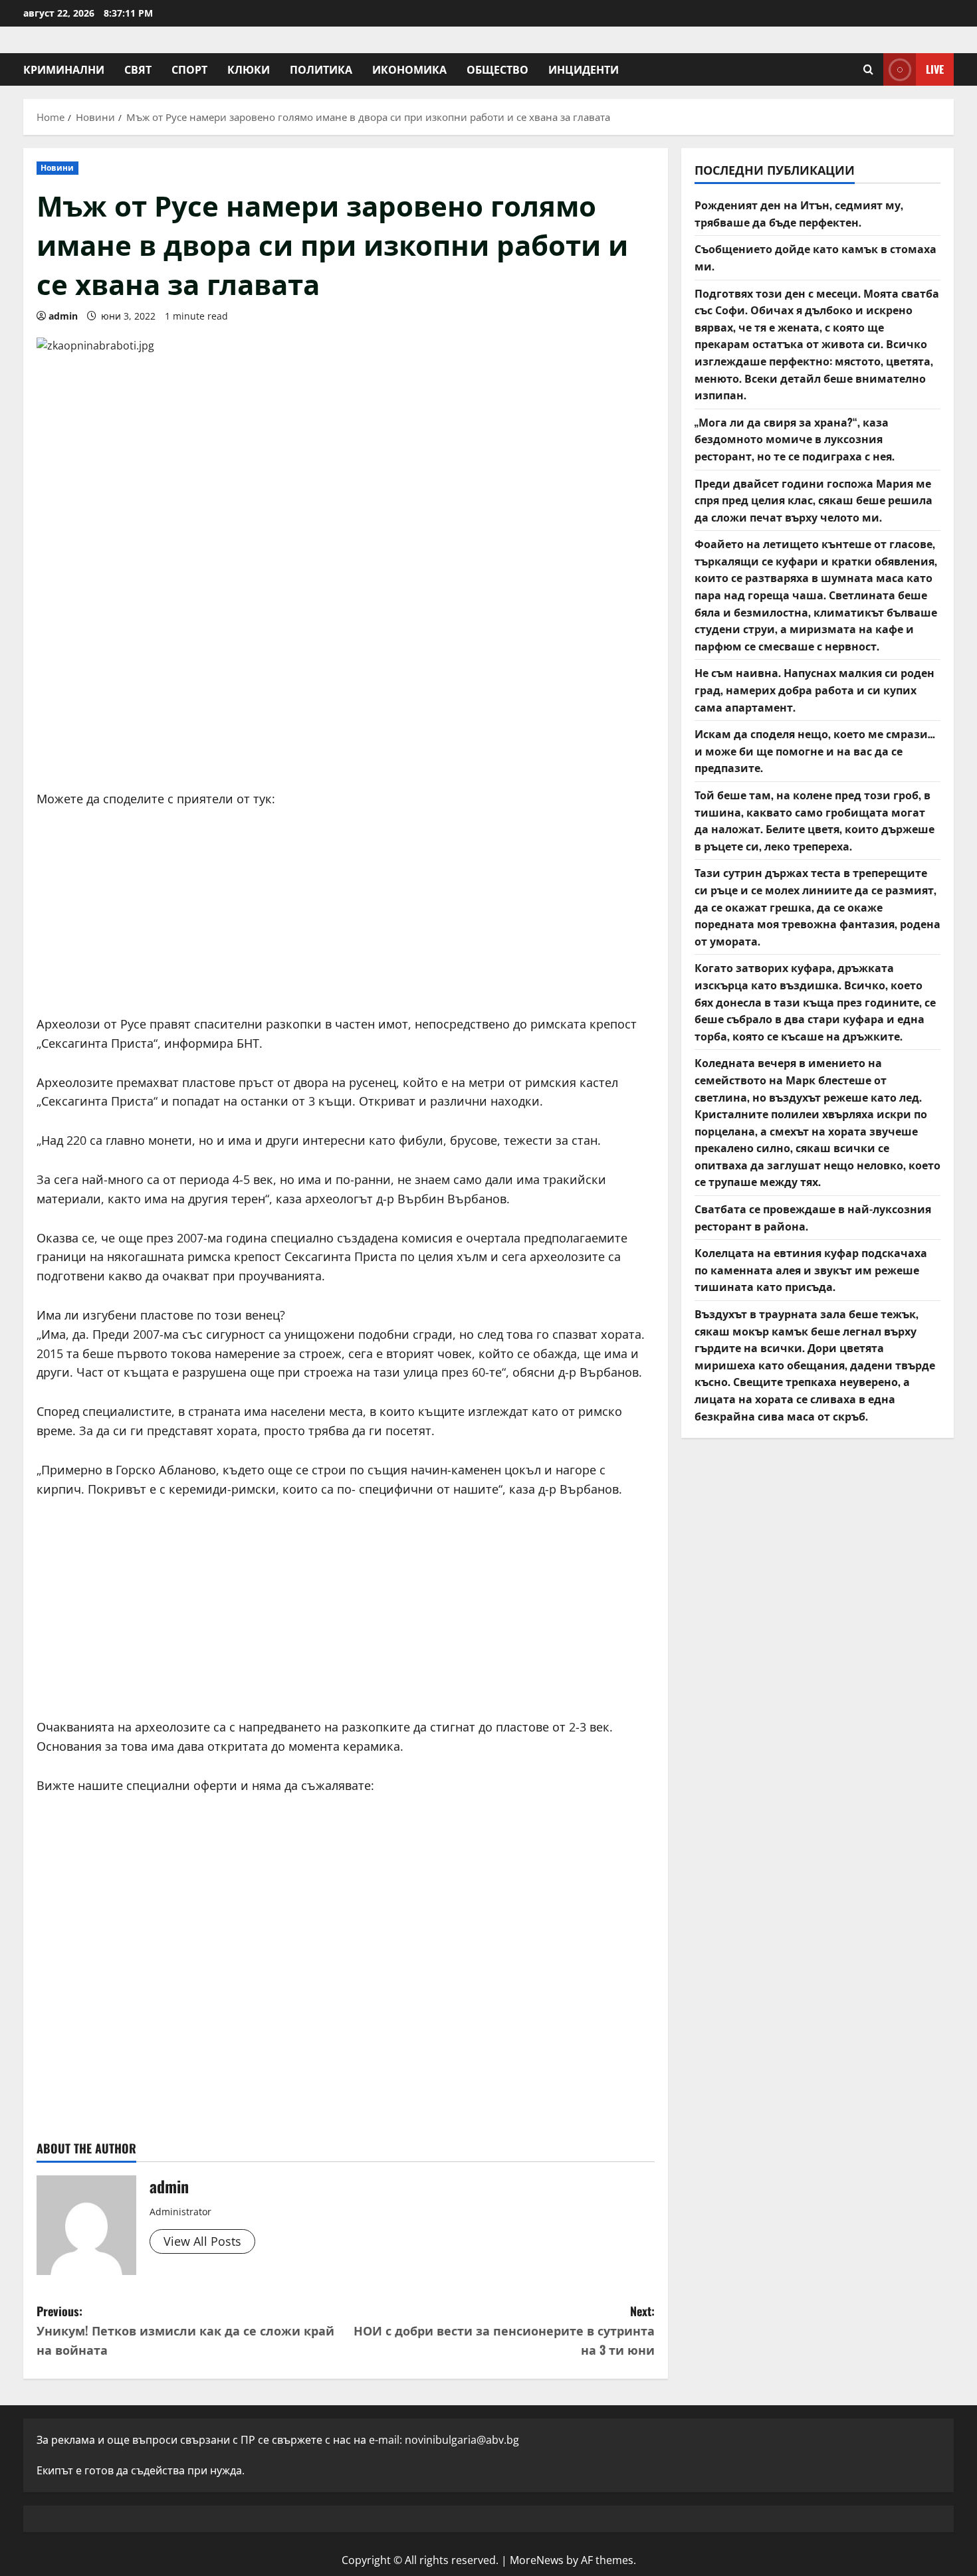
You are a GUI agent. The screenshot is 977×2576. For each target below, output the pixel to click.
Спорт (189, 69)
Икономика (409, 69)
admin (63, 316)
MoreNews (537, 2560)
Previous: (185, 2330)
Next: (504, 2330)
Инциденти (584, 69)
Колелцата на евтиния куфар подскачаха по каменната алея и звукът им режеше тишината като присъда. (811, 1269)
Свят (138, 69)
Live (935, 69)
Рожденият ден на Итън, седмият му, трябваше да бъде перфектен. (799, 213)
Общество (497, 69)
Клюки (249, 69)
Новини (57, 168)
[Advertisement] (346, 676)
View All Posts (202, 2241)
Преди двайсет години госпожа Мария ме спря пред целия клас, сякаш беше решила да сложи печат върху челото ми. (814, 500)
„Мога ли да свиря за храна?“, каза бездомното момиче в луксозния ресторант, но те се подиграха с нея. (795, 439)
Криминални (64, 69)
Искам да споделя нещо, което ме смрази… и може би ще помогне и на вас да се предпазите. (815, 750)
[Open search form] (868, 69)
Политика (321, 69)
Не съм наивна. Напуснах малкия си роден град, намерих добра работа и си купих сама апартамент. (814, 689)
